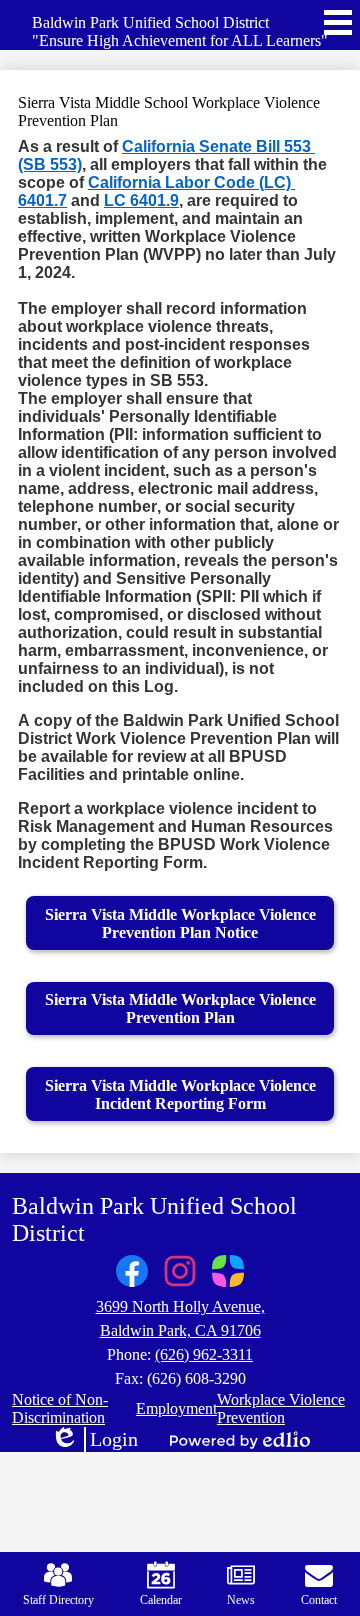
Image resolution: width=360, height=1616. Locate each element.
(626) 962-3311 (204, 1354)
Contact (319, 1600)
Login (94, 1440)
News (241, 1600)
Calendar (161, 1600)
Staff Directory (58, 1600)
